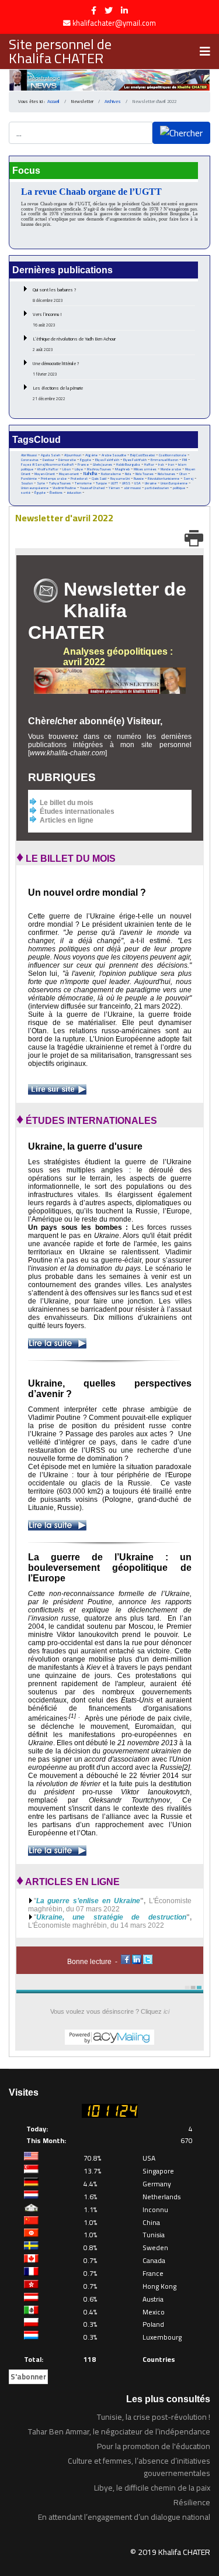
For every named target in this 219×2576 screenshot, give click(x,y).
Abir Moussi (29, 455)
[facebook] (94, 11)
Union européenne (35, 488)
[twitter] (109, 11)
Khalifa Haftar (48, 469)
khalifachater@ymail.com (114, 23)
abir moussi (132, 488)
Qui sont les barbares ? (55, 295)
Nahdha (90, 474)
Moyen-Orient (45, 474)
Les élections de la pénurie (58, 393)
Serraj (188, 479)
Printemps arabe (54, 479)
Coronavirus (30, 460)
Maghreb (122, 469)
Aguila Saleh (51, 455)
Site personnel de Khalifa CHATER (60, 51)
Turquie (101, 483)
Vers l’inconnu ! (47, 319)
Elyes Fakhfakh (135, 460)
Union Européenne (174, 483)
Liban (67, 469)
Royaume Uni (120, 479)
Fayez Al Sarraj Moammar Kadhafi (47, 465)
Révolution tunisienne (164, 479)
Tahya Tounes (60, 483)
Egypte (86, 460)
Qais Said (99, 478)
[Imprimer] (194, 538)
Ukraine (151, 483)
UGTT (114, 483)
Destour (48, 460)
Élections (56, 493)
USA (138, 483)
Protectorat (79, 479)
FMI (185, 460)
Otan (183, 474)
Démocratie (67, 460)
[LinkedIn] (124, 11)
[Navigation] (205, 51)
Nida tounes (166, 474)
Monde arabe (171, 469)
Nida (128, 474)
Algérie (91, 455)
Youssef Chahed (92, 488)
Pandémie (29, 478)
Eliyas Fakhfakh (107, 460)
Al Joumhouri (73, 455)
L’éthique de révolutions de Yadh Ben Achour (74, 344)
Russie (139, 479)
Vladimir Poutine (64, 488)
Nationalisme (111, 474)
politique (179, 488)
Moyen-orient (69, 474)
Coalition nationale (173, 455)
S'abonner (28, 2376)
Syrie (41, 483)
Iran (171, 464)
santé (26, 493)
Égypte (40, 493)
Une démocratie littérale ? (56, 369)
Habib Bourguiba (128, 465)
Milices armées (145, 469)
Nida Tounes (145, 474)
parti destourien (157, 488)
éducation (74, 493)
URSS (126, 483)
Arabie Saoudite (114, 455)
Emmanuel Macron (164, 460)
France (83, 464)
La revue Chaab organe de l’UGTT (91, 192)
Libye (79, 469)
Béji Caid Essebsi (142, 455)
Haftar (149, 464)
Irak (161, 465)
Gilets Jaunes (102, 465)
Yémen (114, 488)
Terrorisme (83, 483)
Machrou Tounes (99, 469)
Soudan (27, 483)
